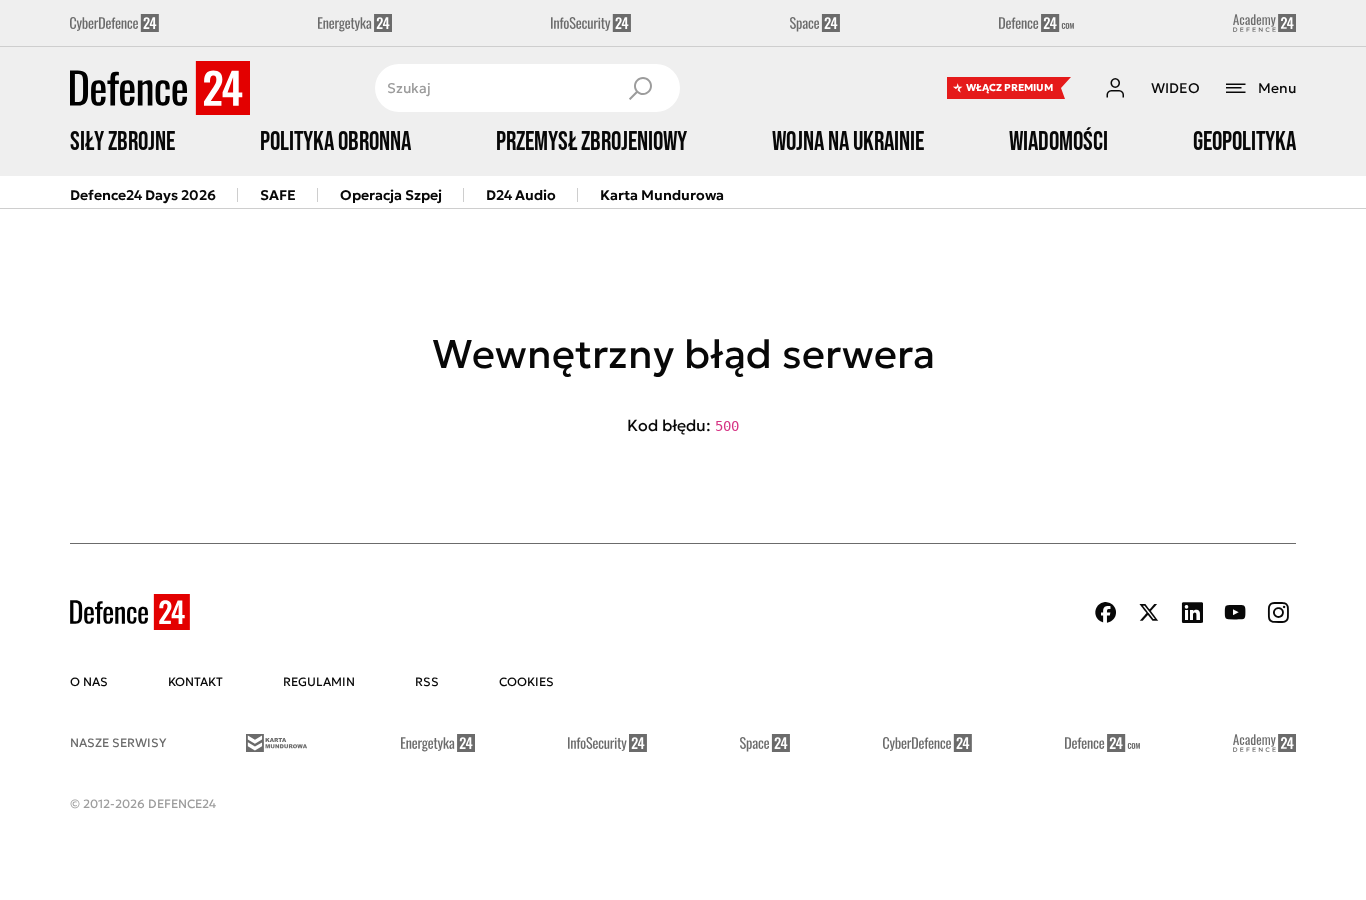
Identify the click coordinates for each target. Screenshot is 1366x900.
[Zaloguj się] (1115, 88)
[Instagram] (1278, 612)
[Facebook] (1106, 612)
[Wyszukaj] (640, 88)
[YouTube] (1235, 612)
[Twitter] (1149, 612)
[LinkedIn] (1192, 612)
